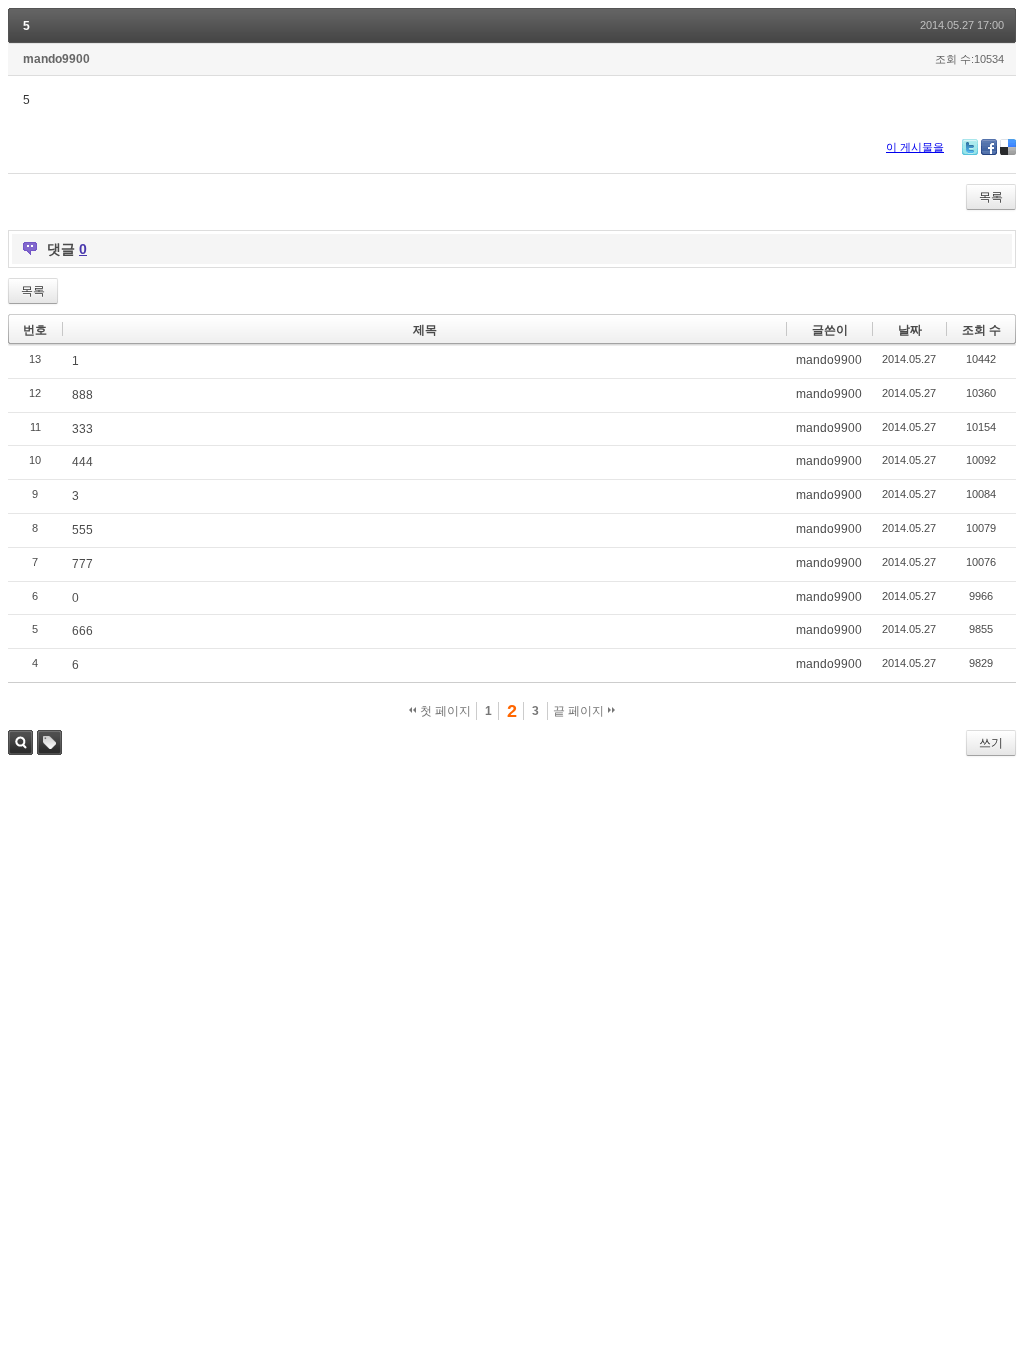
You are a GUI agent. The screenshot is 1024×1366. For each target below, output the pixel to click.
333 (82, 429)
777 (82, 564)
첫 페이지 (444, 711)
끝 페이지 (580, 711)
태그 (49, 742)
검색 (20, 742)
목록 (991, 197)
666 (82, 631)
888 (82, 395)
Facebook (989, 147)
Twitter (970, 147)
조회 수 (981, 330)
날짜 (910, 330)
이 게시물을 (915, 147)
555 (82, 530)
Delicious (1008, 147)
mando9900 (56, 59)
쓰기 (991, 743)
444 (82, 462)
